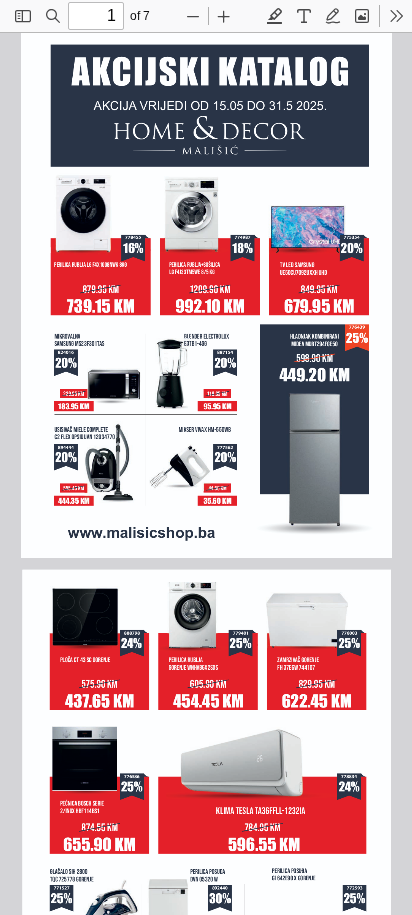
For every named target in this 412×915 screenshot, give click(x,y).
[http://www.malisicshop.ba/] (138, 530)
